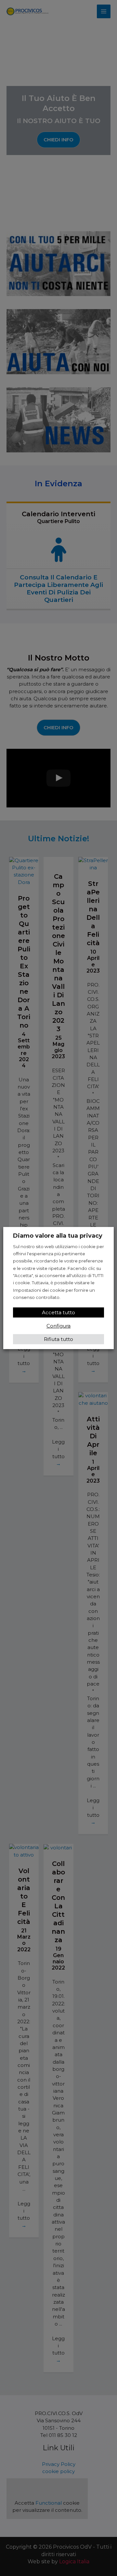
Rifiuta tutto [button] (58, 1339)
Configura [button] (58, 1326)
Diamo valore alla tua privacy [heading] (58, 1236)
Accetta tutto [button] (58, 1312)
